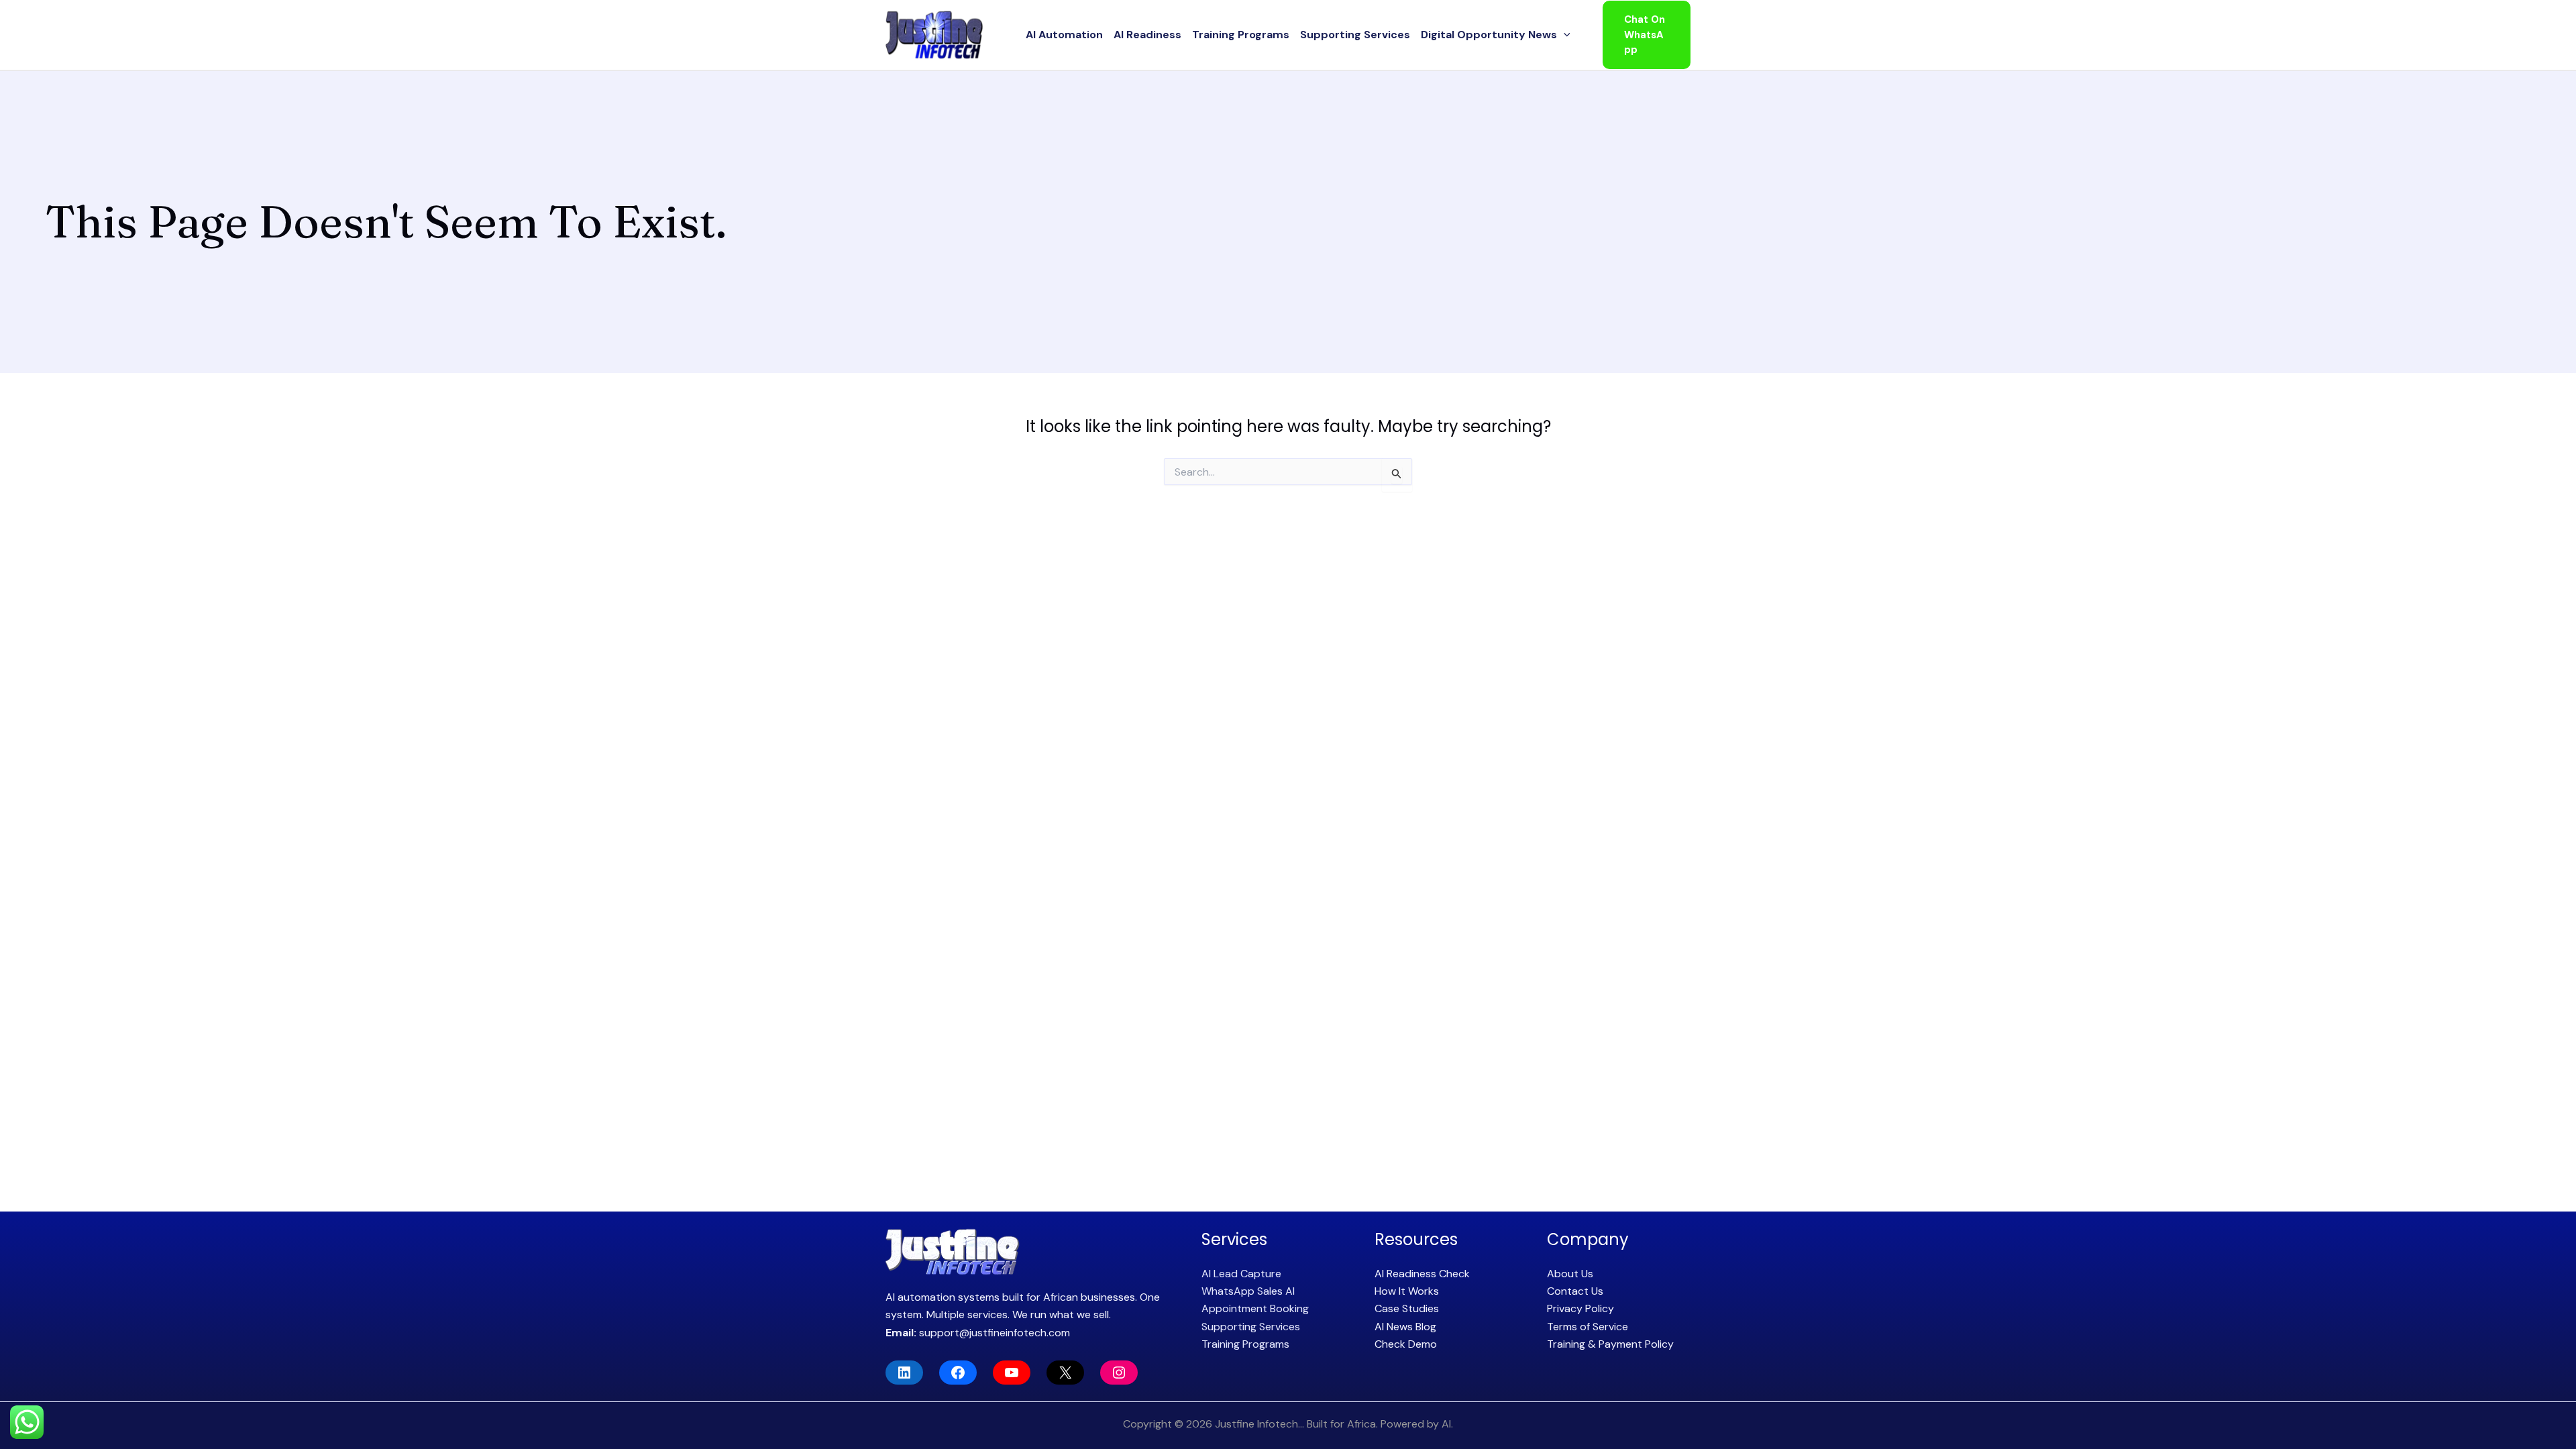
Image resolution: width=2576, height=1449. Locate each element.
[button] (1564, 35)
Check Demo (1406, 1344)
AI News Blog (1405, 1327)
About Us (1570, 1274)
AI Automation (1064, 35)
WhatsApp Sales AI (1248, 1291)
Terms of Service (1588, 1327)
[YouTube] (1012, 1373)
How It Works (1407, 1291)
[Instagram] (1119, 1373)
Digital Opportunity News (1489, 35)
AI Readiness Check (1422, 1274)
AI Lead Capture (1241, 1274)
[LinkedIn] (904, 1373)
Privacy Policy (1580, 1308)
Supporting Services (1355, 35)
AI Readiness (1147, 35)
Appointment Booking (1255, 1308)
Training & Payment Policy (1610, 1344)
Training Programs (1241, 35)
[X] (1065, 1373)
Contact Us (1575, 1291)
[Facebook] (958, 1373)
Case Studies (1407, 1308)
